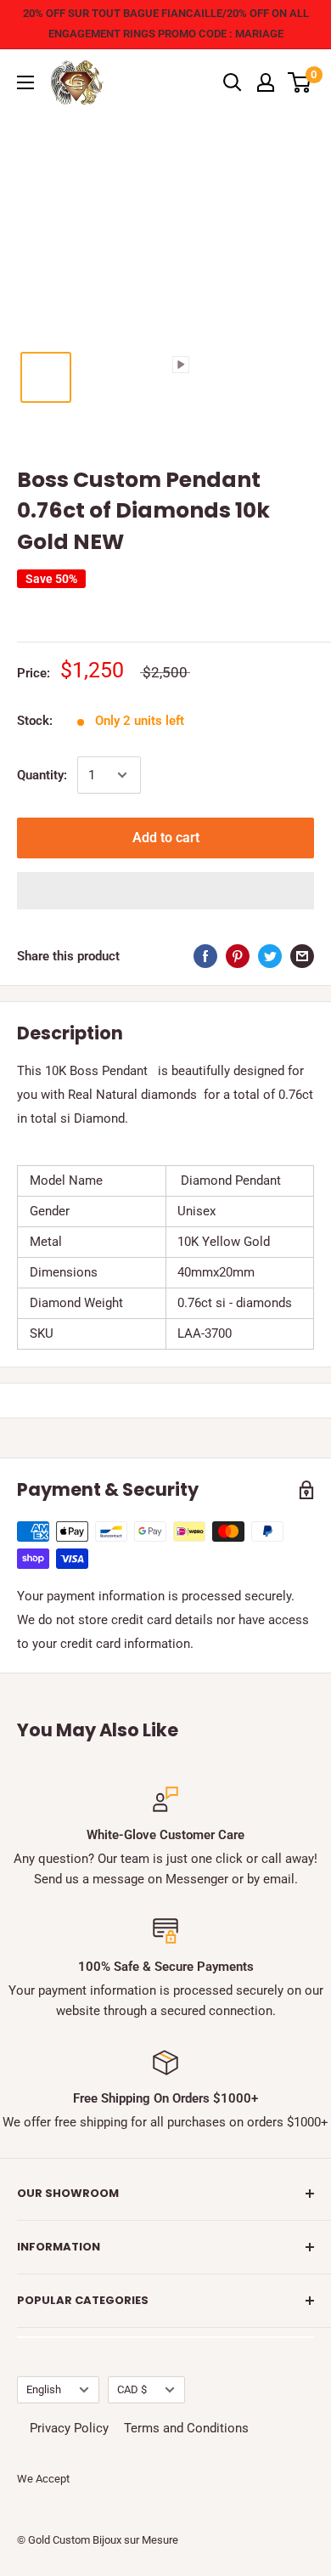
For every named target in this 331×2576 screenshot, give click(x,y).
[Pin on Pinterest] (238, 956)
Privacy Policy (69, 2428)
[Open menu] (25, 82)
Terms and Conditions (186, 2428)
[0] (300, 82)
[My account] (266, 82)
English (44, 2389)
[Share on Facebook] (205, 956)
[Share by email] (302, 956)
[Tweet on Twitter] (270, 956)
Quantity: (42, 775)
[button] (165, 891)
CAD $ (132, 2389)
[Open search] (233, 82)
